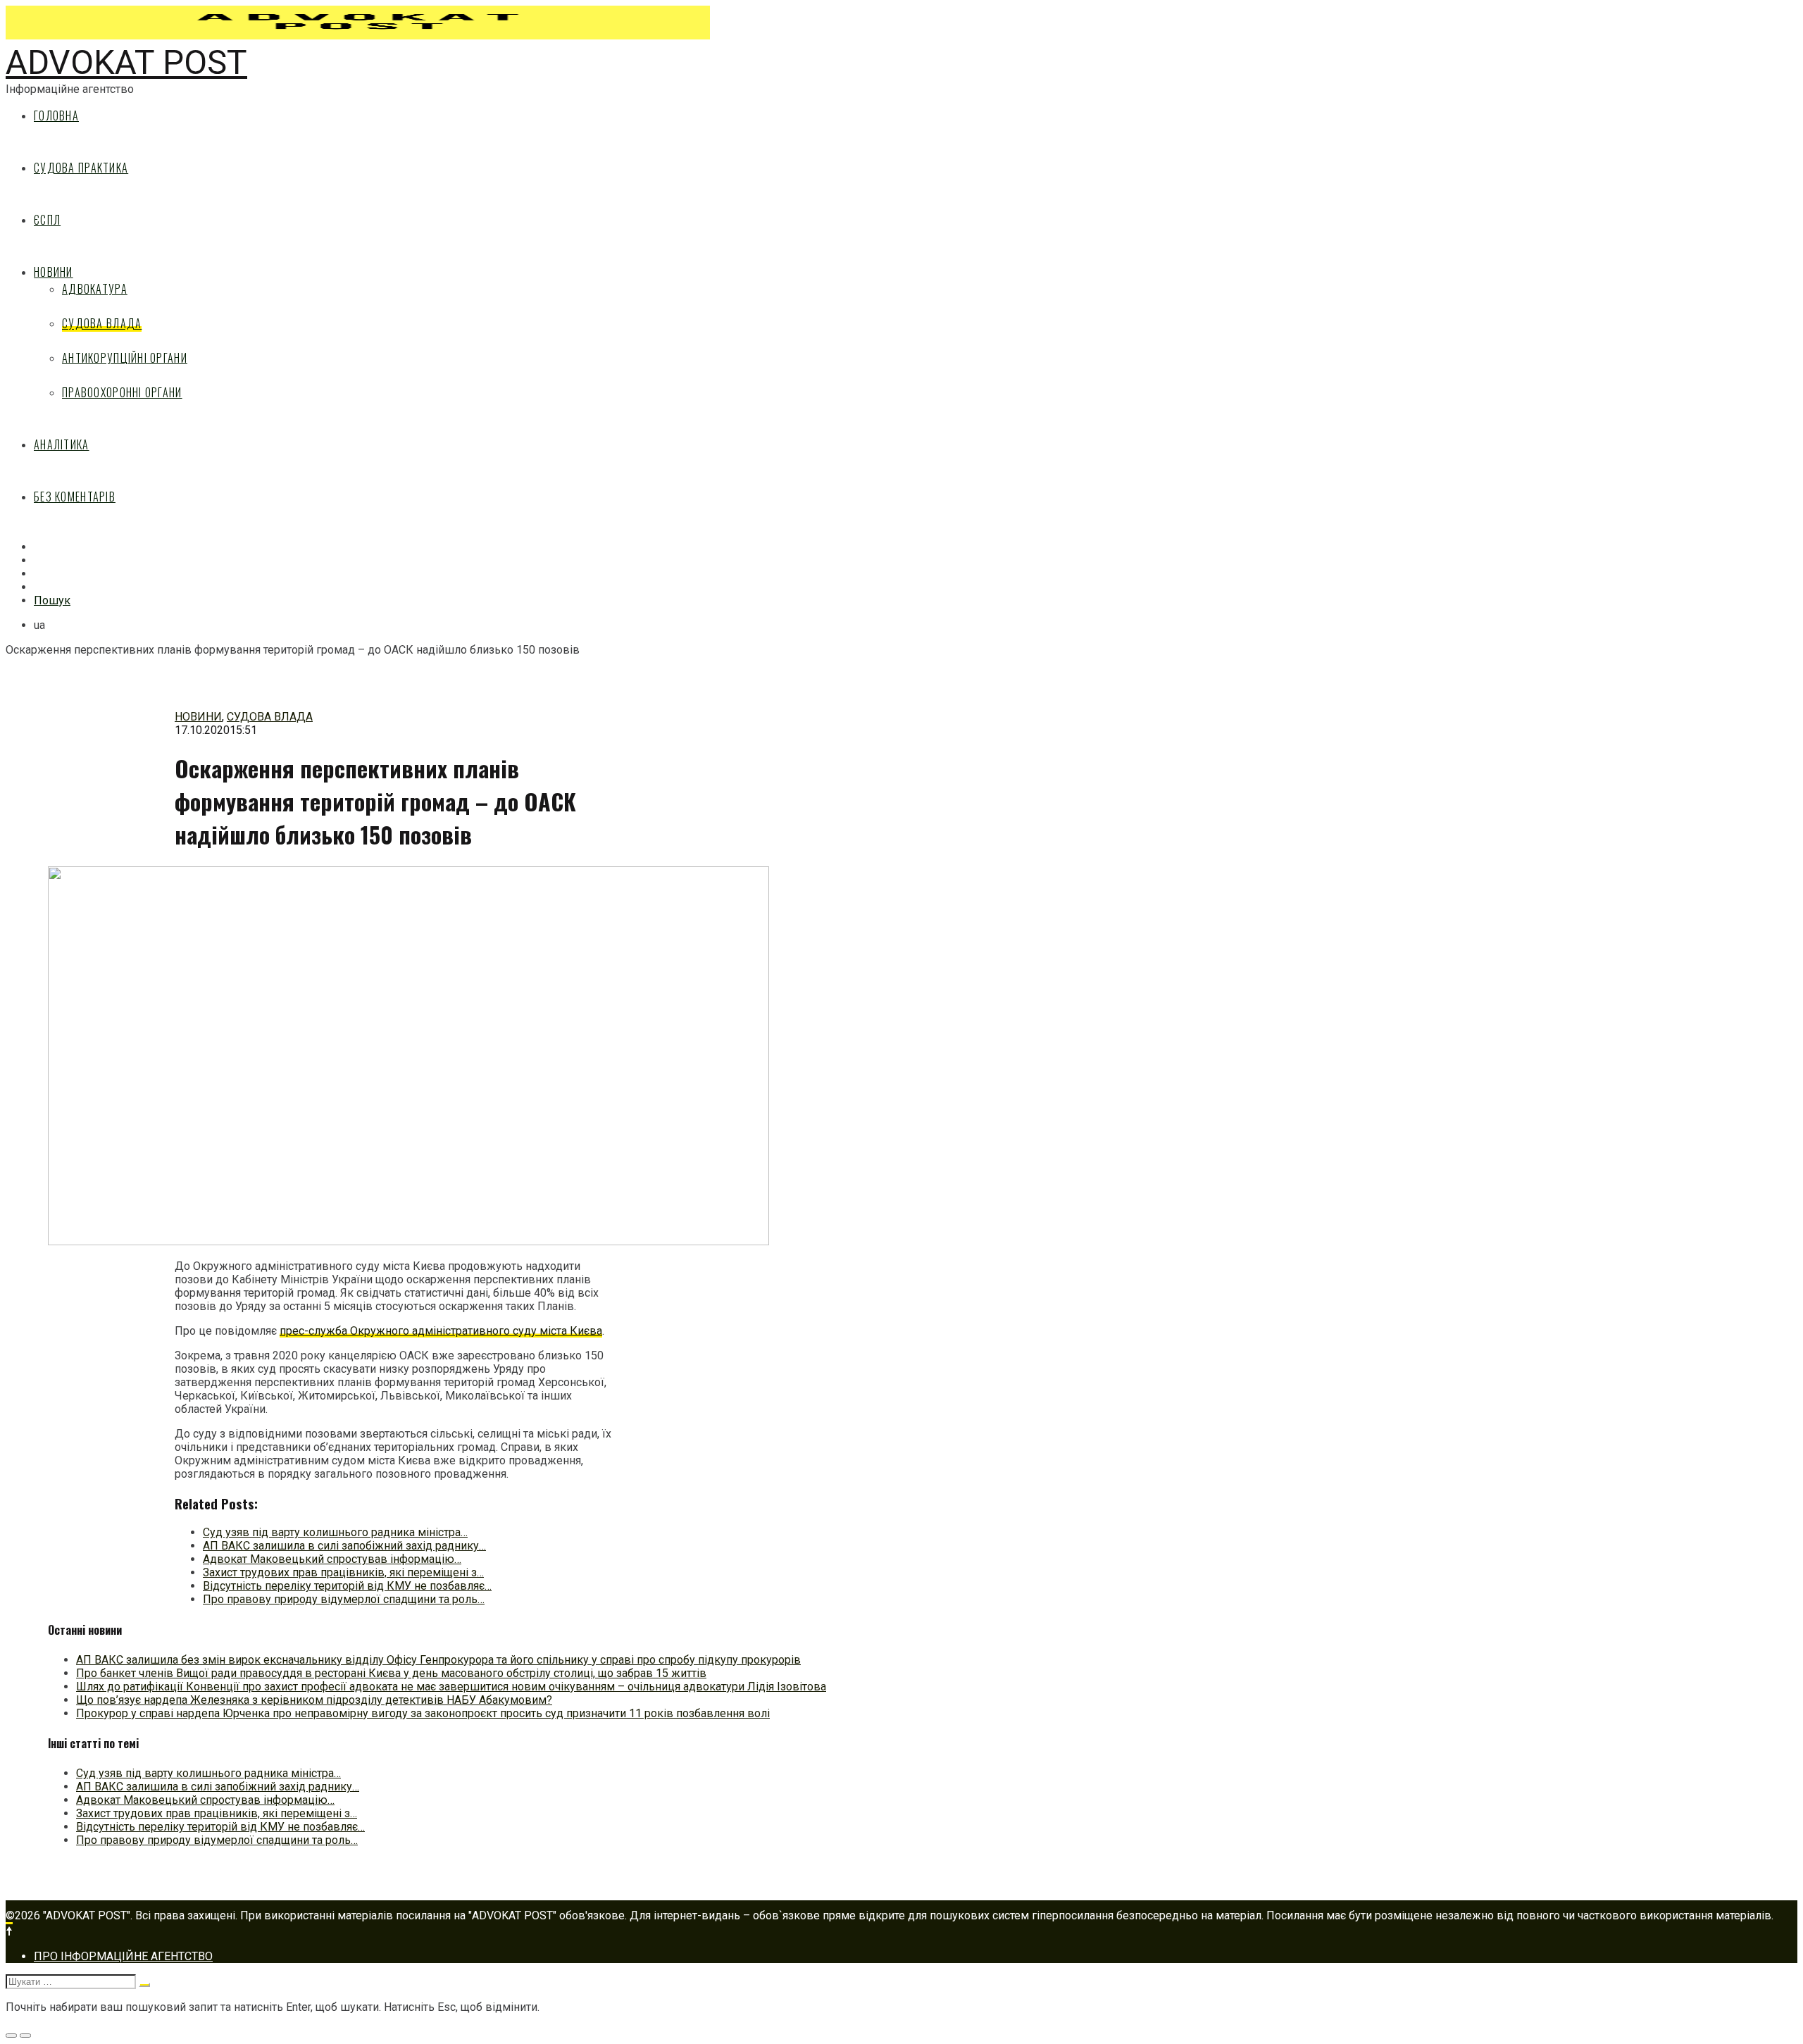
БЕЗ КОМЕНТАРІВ (75, 497)
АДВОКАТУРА (95, 289)
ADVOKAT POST (126, 62)
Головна (56, 116)
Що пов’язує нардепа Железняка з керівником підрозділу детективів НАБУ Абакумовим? (314, 1700)
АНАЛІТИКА (62, 444)
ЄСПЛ (47, 220)
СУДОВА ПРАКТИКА (81, 168)
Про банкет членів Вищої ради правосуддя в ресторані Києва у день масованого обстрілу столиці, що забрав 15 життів (391, 1673)
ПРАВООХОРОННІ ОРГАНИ (122, 392)
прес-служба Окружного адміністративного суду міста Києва (441, 1331)
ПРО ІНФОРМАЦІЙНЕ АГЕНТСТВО (123, 1956)
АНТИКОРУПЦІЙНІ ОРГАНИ (125, 358)
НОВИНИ (54, 272)
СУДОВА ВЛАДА (102, 323)
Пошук (52, 600)
